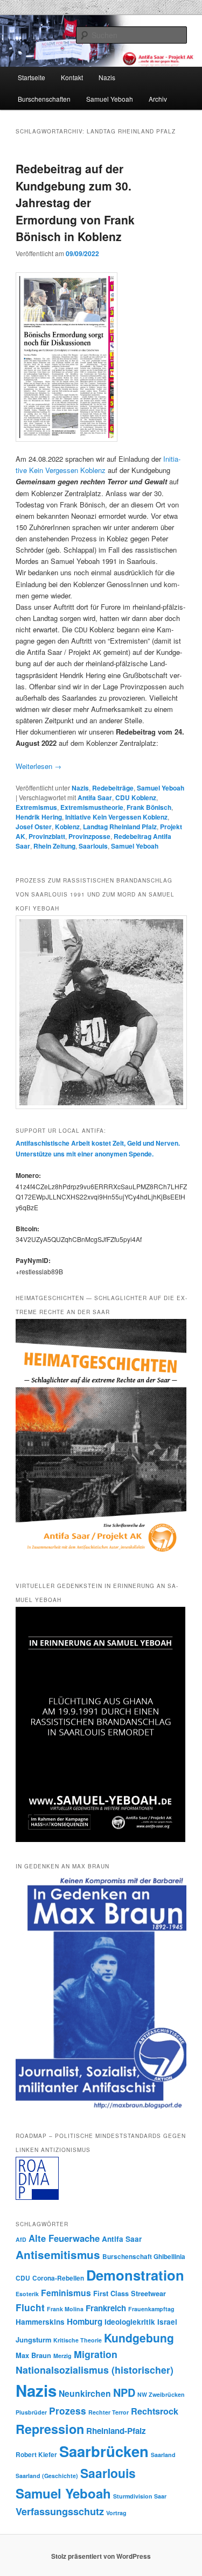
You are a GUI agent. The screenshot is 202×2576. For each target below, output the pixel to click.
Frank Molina (65, 2309)
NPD (124, 2392)
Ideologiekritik (130, 2322)
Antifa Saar (95, 797)
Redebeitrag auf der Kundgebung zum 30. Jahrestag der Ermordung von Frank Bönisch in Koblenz (75, 202)
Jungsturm (33, 2340)
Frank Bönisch (149, 807)
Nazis (107, 77)
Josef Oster (34, 827)
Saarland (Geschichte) (47, 2476)
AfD (21, 2239)
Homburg (85, 2321)
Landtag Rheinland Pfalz (120, 827)
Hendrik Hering (39, 817)
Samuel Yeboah (110, 99)
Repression (50, 2429)
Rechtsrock (155, 2411)
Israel (167, 2322)
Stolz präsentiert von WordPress (101, 2556)
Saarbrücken (104, 2451)
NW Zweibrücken (161, 2394)
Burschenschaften (44, 99)
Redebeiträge (113, 788)
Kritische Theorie (78, 2340)
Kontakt (72, 77)
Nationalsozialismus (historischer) (95, 2370)
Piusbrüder (31, 2412)
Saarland (163, 2455)
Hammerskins (40, 2322)
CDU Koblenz (136, 797)
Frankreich (106, 2308)
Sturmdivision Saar (140, 2496)
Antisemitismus (58, 2254)
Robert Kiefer (36, 2455)
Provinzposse (89, 836)
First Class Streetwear (130, 2293)
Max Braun (33, 2355)
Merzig (62, 2356)
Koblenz (67, 827)
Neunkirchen (85, 2393)
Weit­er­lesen (39, 766)
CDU (23, 2278)
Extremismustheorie (92, 807)
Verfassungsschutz (60, 2511)
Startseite (32, 77)
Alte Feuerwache (64, 2238)
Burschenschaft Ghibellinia (144, 2257)
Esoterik (27, 2294)
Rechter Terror (109, 2412)
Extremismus (36, 807)
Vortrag (116, 2513)
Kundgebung (139, 2338)
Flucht (30, 2307)
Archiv (158, 99)
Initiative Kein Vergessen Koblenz (116, 817)
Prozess (68, 2411)
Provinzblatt (47, 836)
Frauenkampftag (151, 2309)
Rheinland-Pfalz (116, 2431)
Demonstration (135, 2275)
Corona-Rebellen (58, 2278)
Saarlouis (93, 846)
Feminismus (66, 2293)
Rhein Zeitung (54, 846)
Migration (96, 2354)
